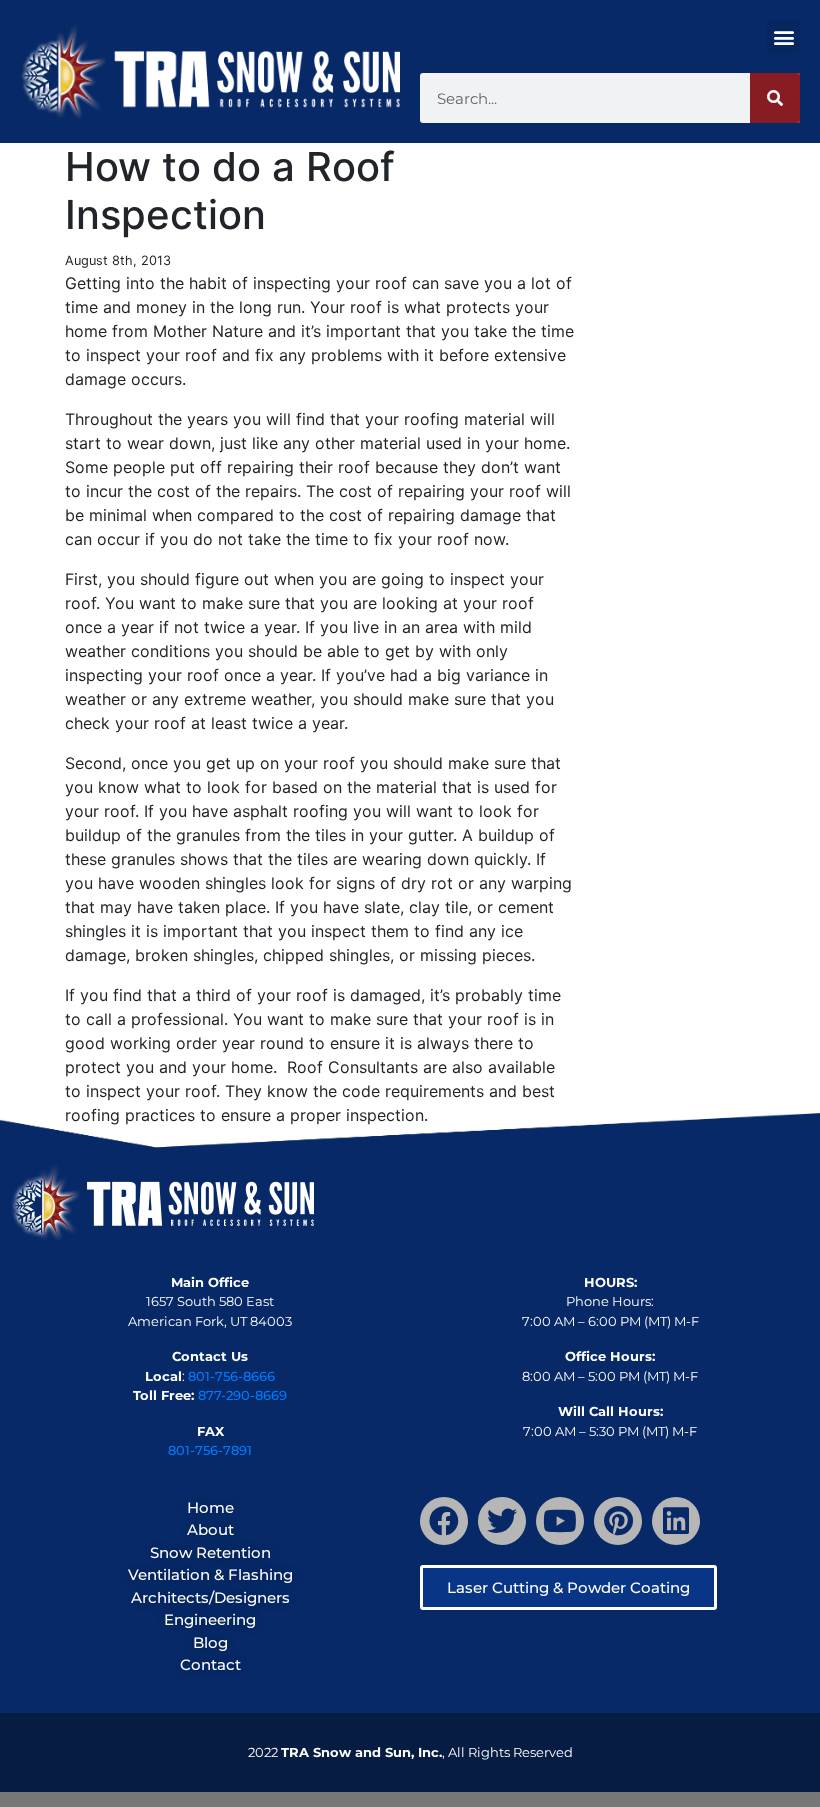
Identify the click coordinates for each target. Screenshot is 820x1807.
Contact (210, 1664)
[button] (783, 36)
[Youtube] (560, 1521)
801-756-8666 (231, 1376)
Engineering (210, 1619)
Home (210, 1507)
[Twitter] (502, 1521)
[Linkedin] (676, 1521)
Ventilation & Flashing (210, 1574)
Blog (210, 1642)
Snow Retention (210, 1552)
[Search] (775, 98)
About (210, 1529)
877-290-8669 (242, 1395)
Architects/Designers (210, 1597)
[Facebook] (444, 1521)
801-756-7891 (210, 1450)
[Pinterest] (618, 1521)
